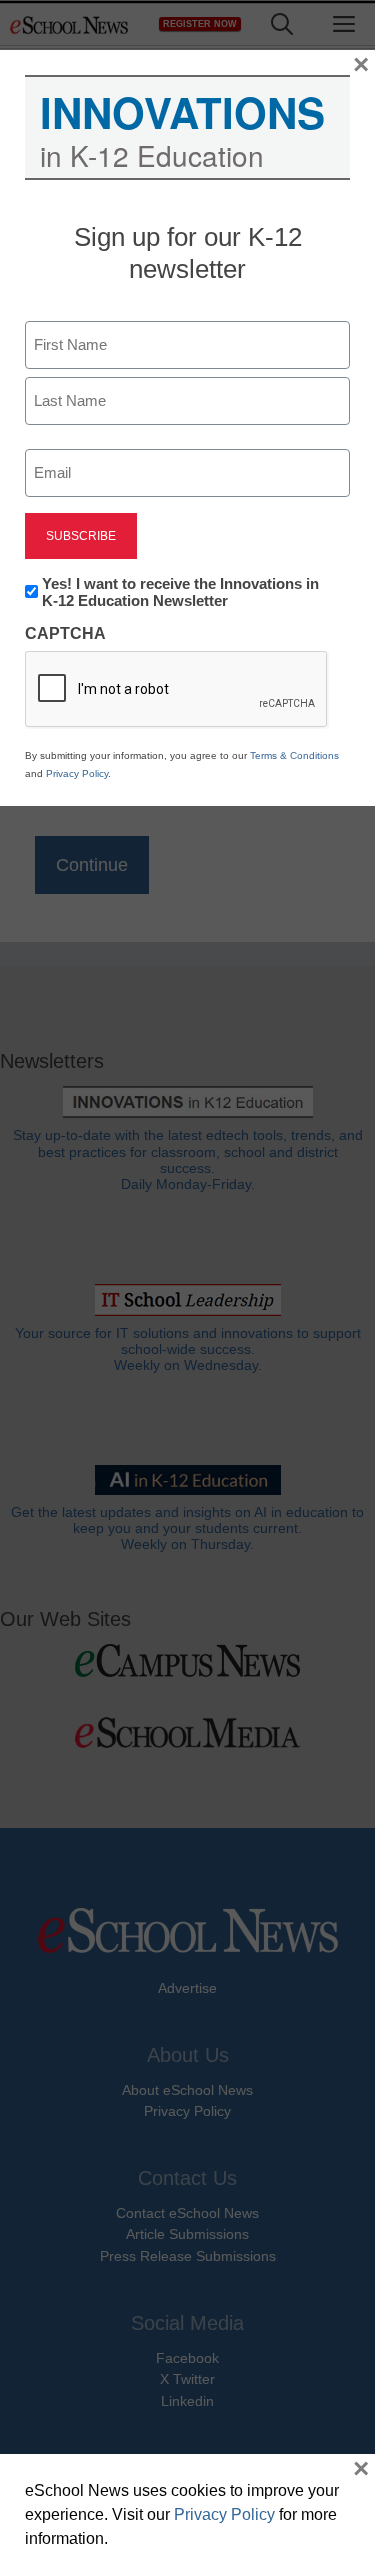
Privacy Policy (77, 773)
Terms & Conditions (294, 755)
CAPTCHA (65, 633)
